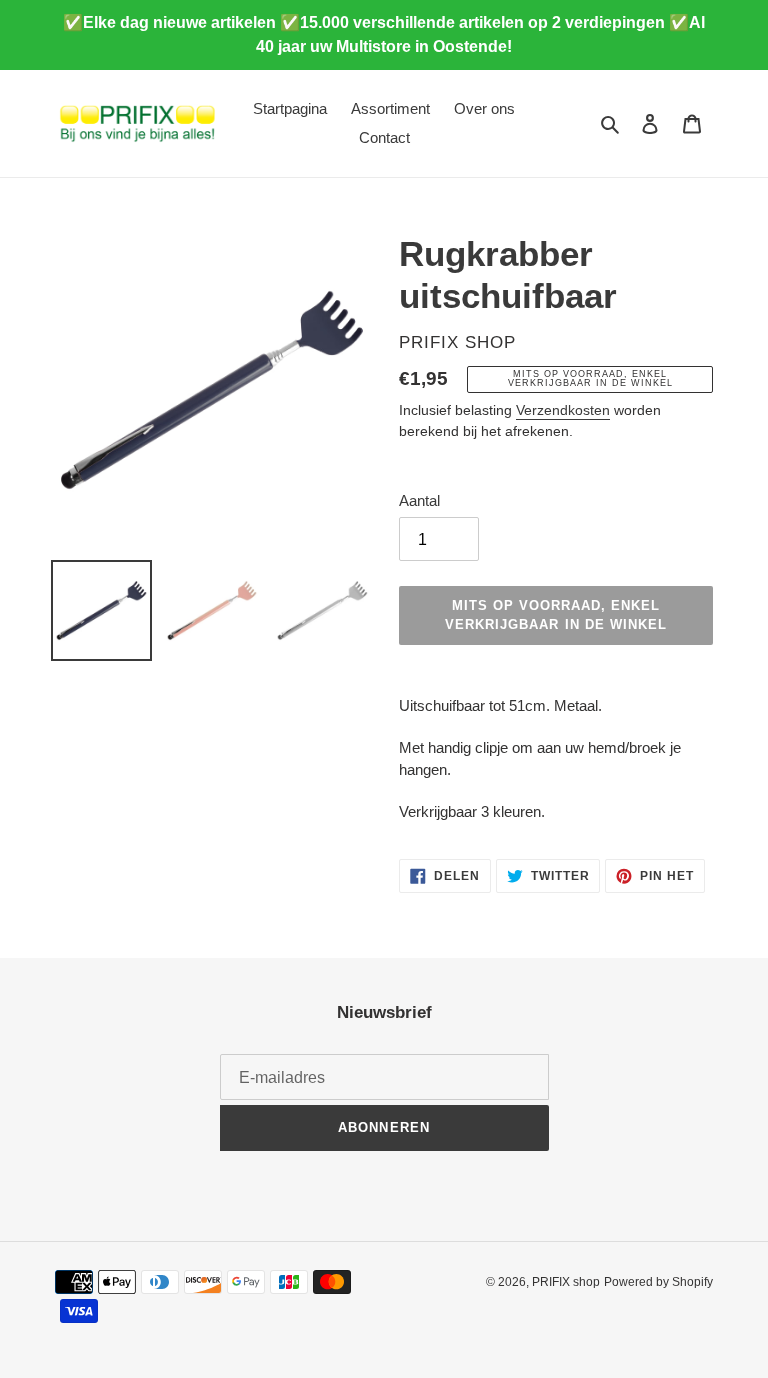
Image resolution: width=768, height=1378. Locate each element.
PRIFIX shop (566, 1282)
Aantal (419, 500)
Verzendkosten (563, 410)
